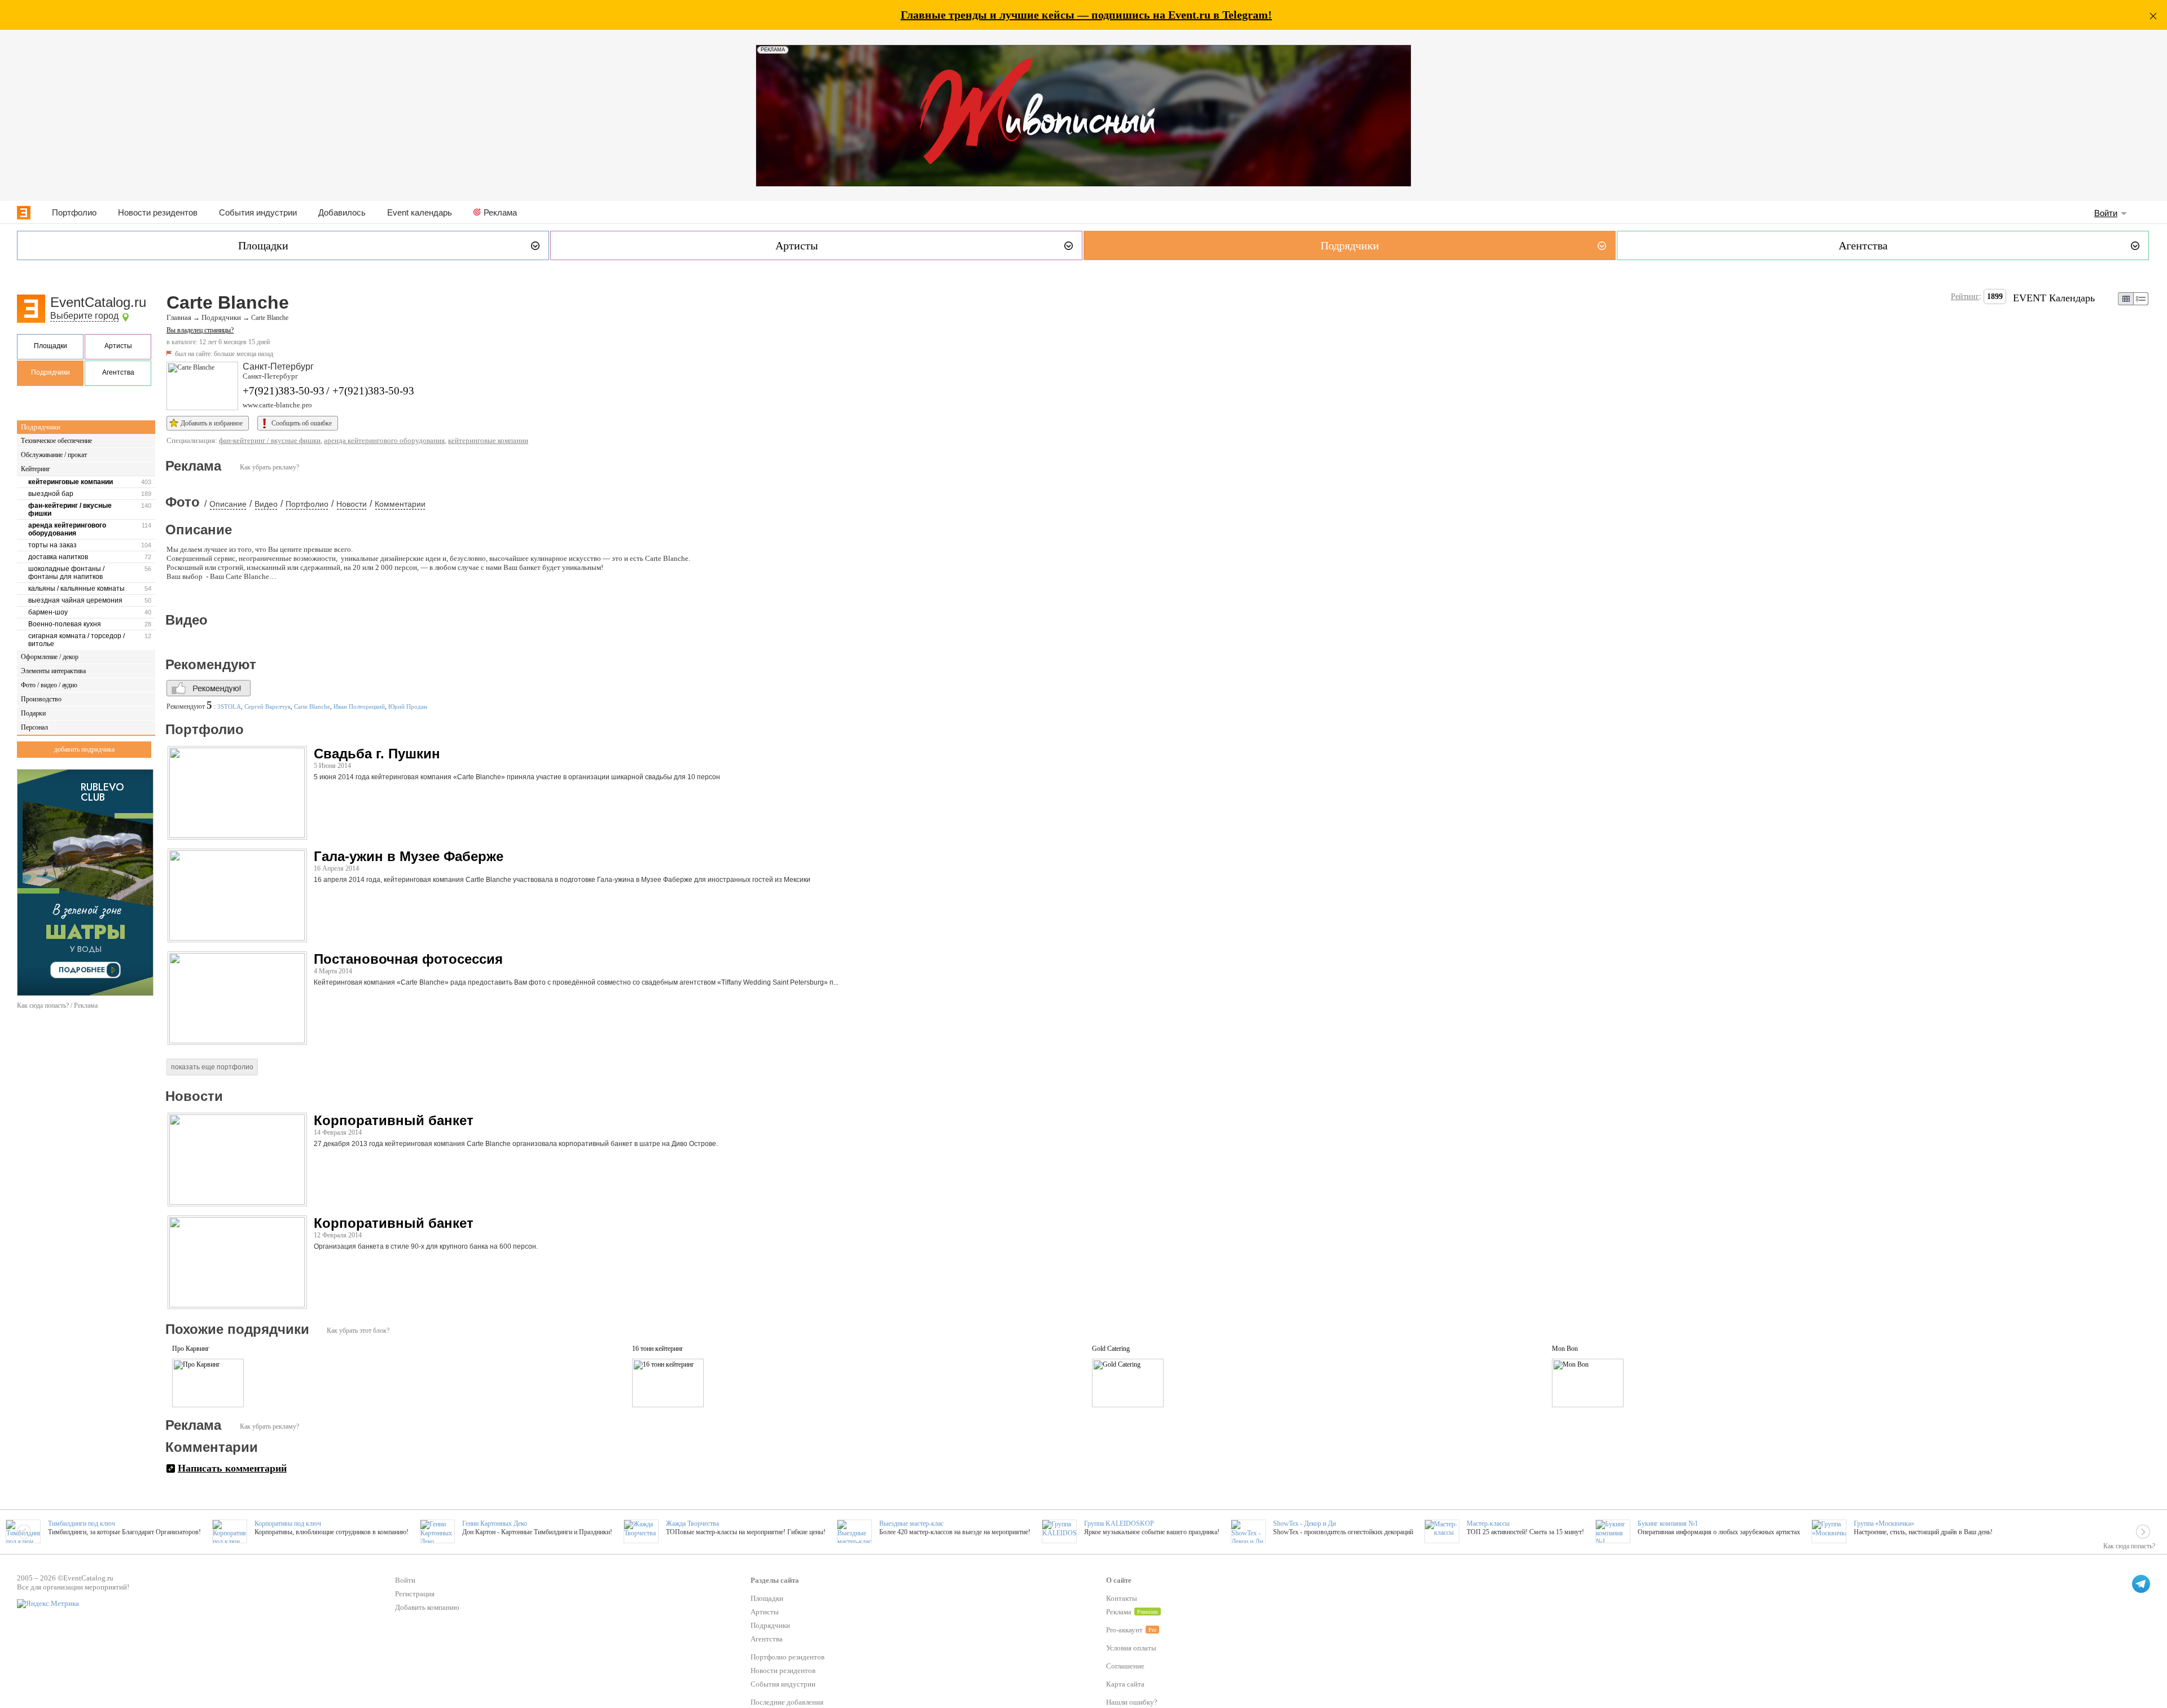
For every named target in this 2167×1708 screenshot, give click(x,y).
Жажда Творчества (692, 1523)
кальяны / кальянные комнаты (76, 589)
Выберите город (84, 316)
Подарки (33, 713)
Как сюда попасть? (2129, 1546)
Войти (2106, 213)
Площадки (51, 346)
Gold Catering (1111, 1349)
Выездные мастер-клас (911, 1523)
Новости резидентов (158, 212)
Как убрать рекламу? (269, 467)
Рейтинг (1965, 297)
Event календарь (420, 212)
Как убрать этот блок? (358, 1331)
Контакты (1122, 1598)
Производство (41, 699)
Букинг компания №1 (1668, 1523)
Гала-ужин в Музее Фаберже (409, 856)
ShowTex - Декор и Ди (1304, 1523)
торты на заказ (52, 545)
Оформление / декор (50, 657)
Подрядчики (51, 372)
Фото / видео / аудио (49, 685)
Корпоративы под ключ (288, 1523)
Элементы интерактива (53, 671)
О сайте (1119, 1580)
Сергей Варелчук (267, 706)
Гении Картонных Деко (495, 1523)
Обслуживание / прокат (54, 455)
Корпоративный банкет (394, 1120)
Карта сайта (1125, 1684)
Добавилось (342, 212)
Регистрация (415, 1594)
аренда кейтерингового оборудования (67, 529)
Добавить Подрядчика (84, 749)
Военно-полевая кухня (65, 624)
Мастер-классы (1488, 1523)
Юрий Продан (408, 706)
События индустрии (258, 212)
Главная (179, 318)
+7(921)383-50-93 (284, 391)
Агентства (118, 372)
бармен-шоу (48, 612)
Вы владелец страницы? (200, 330)
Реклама (500, 212)
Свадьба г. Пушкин (377, 754)
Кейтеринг (36, 469)
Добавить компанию (427, 1607)
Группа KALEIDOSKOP (1119, 1523)
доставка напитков (58, 557)
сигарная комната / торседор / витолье (76, 640)
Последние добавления (787, 1702)
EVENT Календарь (2054, 298)
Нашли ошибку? (1132, 1702)
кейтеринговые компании (71, 482)
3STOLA (229, 706)
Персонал (34, 727)
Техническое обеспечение (56, 441)
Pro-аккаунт (1124, 1630)
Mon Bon (1565, 1349)
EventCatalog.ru (98, 302)
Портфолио (74, 212)
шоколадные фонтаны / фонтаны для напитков (66, 573)
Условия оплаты (1131, 1648)
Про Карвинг (191, 1349)
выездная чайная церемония (75, 600)
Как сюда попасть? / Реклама (57, 1006)
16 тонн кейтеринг (658, 1349)
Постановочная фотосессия (408, 959)
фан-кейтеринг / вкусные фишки (70, 510)
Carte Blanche (312, 706)
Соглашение (1125, 1666)
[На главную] (24, 213)
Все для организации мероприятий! (73, 1587)
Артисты (118, 346)
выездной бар (51, 494)
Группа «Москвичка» (1884, 1523)
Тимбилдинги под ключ (82, 1523)
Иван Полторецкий (359, 706)
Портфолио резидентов (788, 1657)
